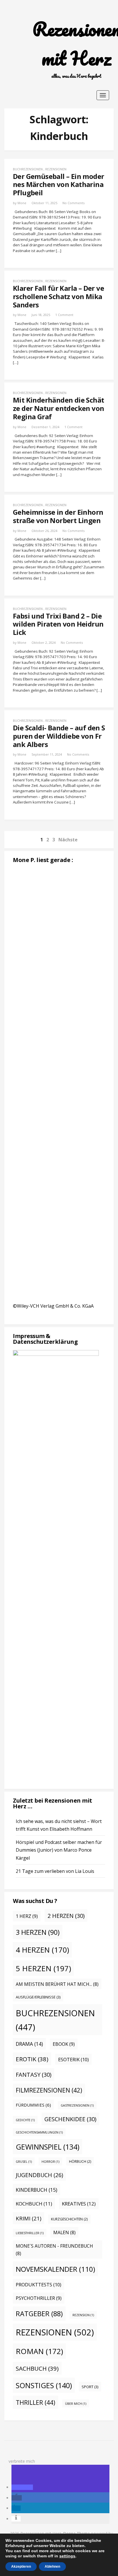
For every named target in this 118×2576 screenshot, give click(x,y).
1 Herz (27, 1916)
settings (67, 2556)
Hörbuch (80, 2161)
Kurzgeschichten (69, 2219)
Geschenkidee (70, 2119)
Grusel (24, 2162)
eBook (64, 2044)
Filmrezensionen (49, 2090)
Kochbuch (34, 2204)
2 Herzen (66, 1916)
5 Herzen (43, 1968)
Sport (90, 2387)
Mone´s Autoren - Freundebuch (54, 2250)
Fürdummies (33, 2105)
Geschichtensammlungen (39, 2132)
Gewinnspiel (48, 2147)
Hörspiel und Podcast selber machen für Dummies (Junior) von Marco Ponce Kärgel (59, 1850)
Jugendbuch (39, 2175)
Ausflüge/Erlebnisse (38, 1997)
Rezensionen (56, 169)
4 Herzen (42, 1950)
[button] (22, 2487)
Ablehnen (52, 2567)
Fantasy (34, 2075)
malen (64, 2232)
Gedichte (25, 2120)
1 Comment (64, 315)
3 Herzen (38, 1932)
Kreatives (79, 2204)
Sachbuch (37, 2368)
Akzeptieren (21, 2567)
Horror (50, 2162)
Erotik (32, 2059)
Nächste (68, 840)
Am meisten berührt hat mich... (57, 1984)
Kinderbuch (37, 2190)
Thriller (36, 2402)
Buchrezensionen (28, 169)
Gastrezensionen (77, 2105)
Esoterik (73, 2059)
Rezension (83, 2315)
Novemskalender (55, 2269)
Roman (39, 2351)
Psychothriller (39, 2298)
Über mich (76, 2404)
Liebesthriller (30, 2233)
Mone (22, 203)
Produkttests (39, 2285)
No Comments (73, 203)
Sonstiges (44, 2385)
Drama (29, 2044)
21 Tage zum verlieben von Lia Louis (55, 1871)
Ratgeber (39, 2314)
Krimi (28, 2218)
